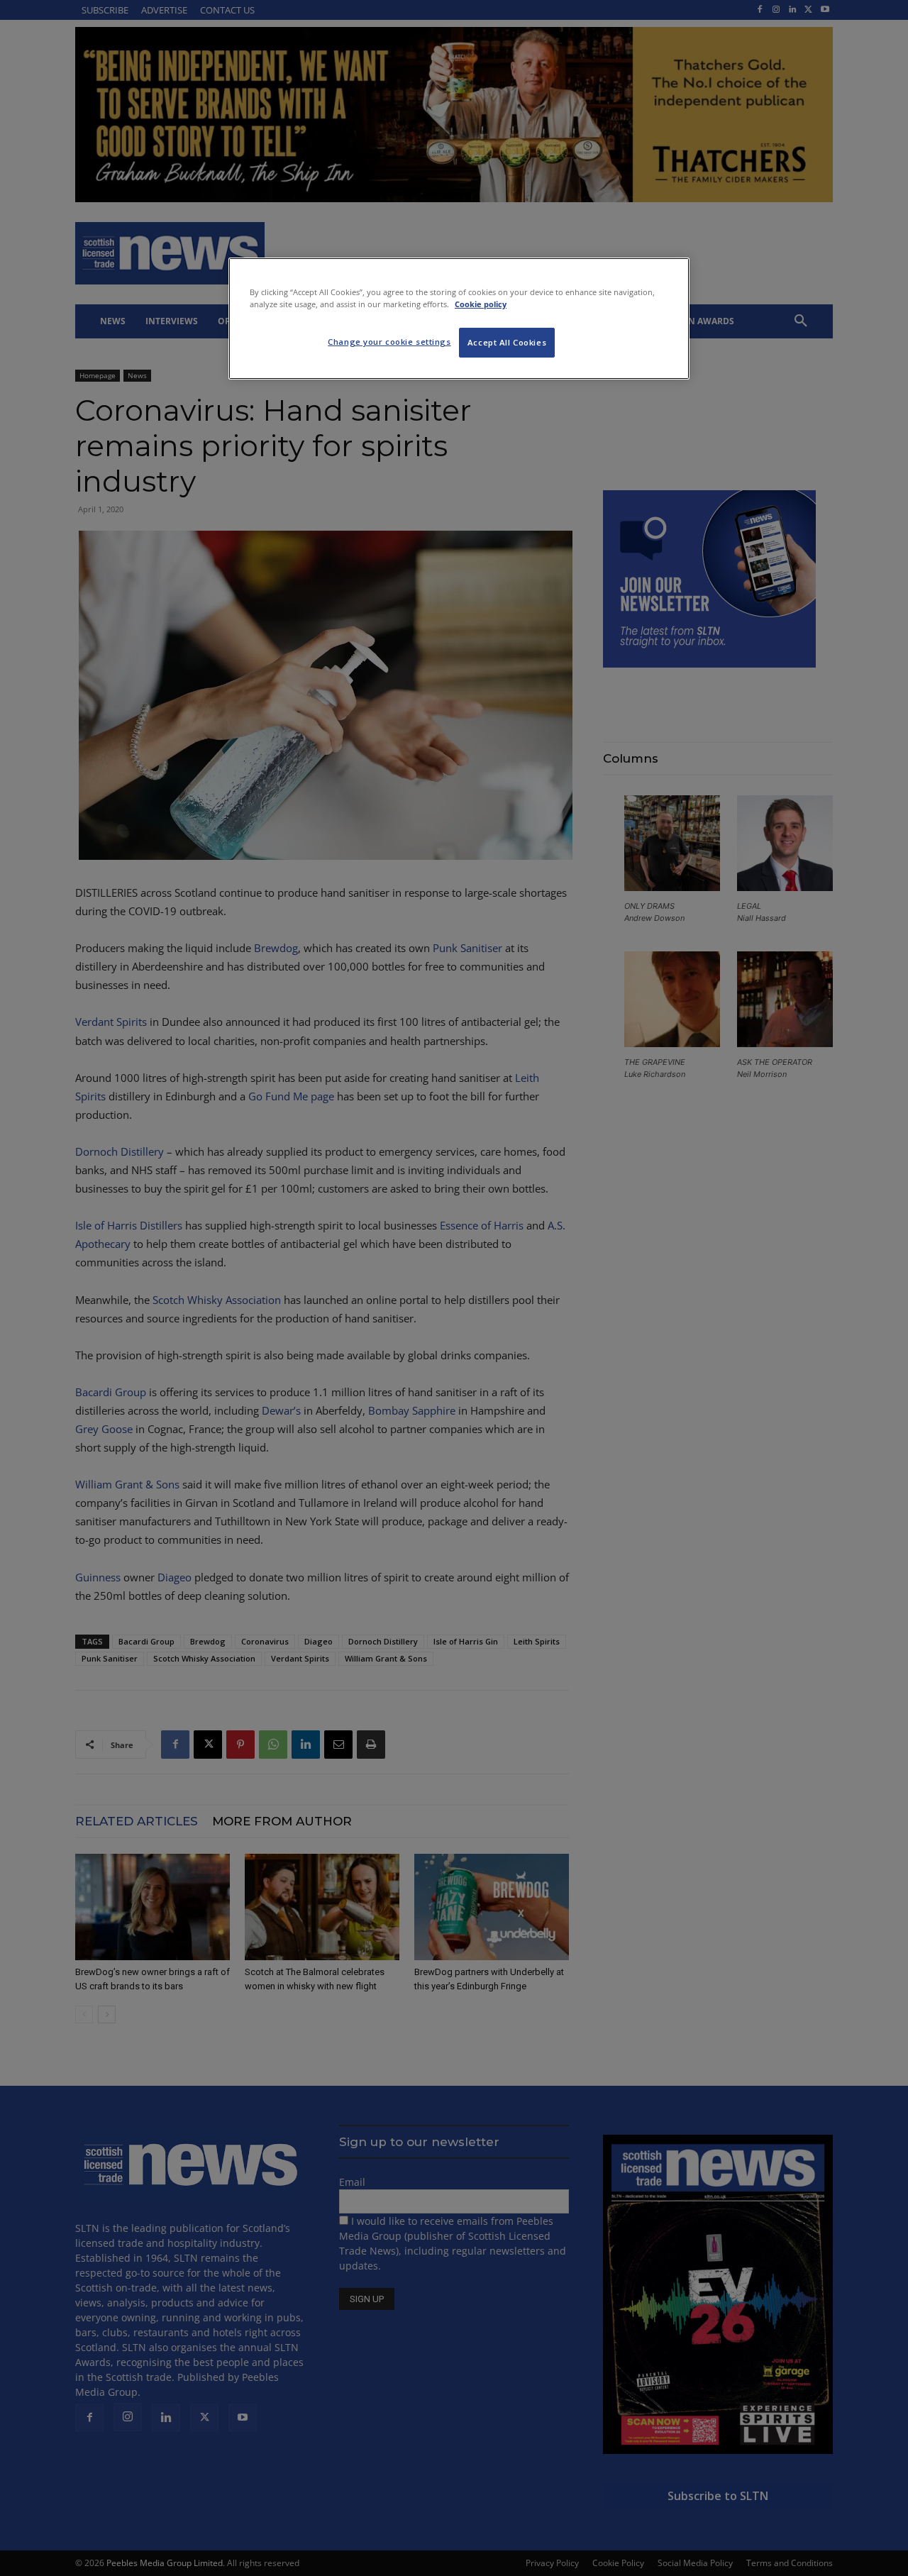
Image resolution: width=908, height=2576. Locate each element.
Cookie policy (481, 304)
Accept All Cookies (507, 342)
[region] (459, 319)
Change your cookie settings (389, 342)
